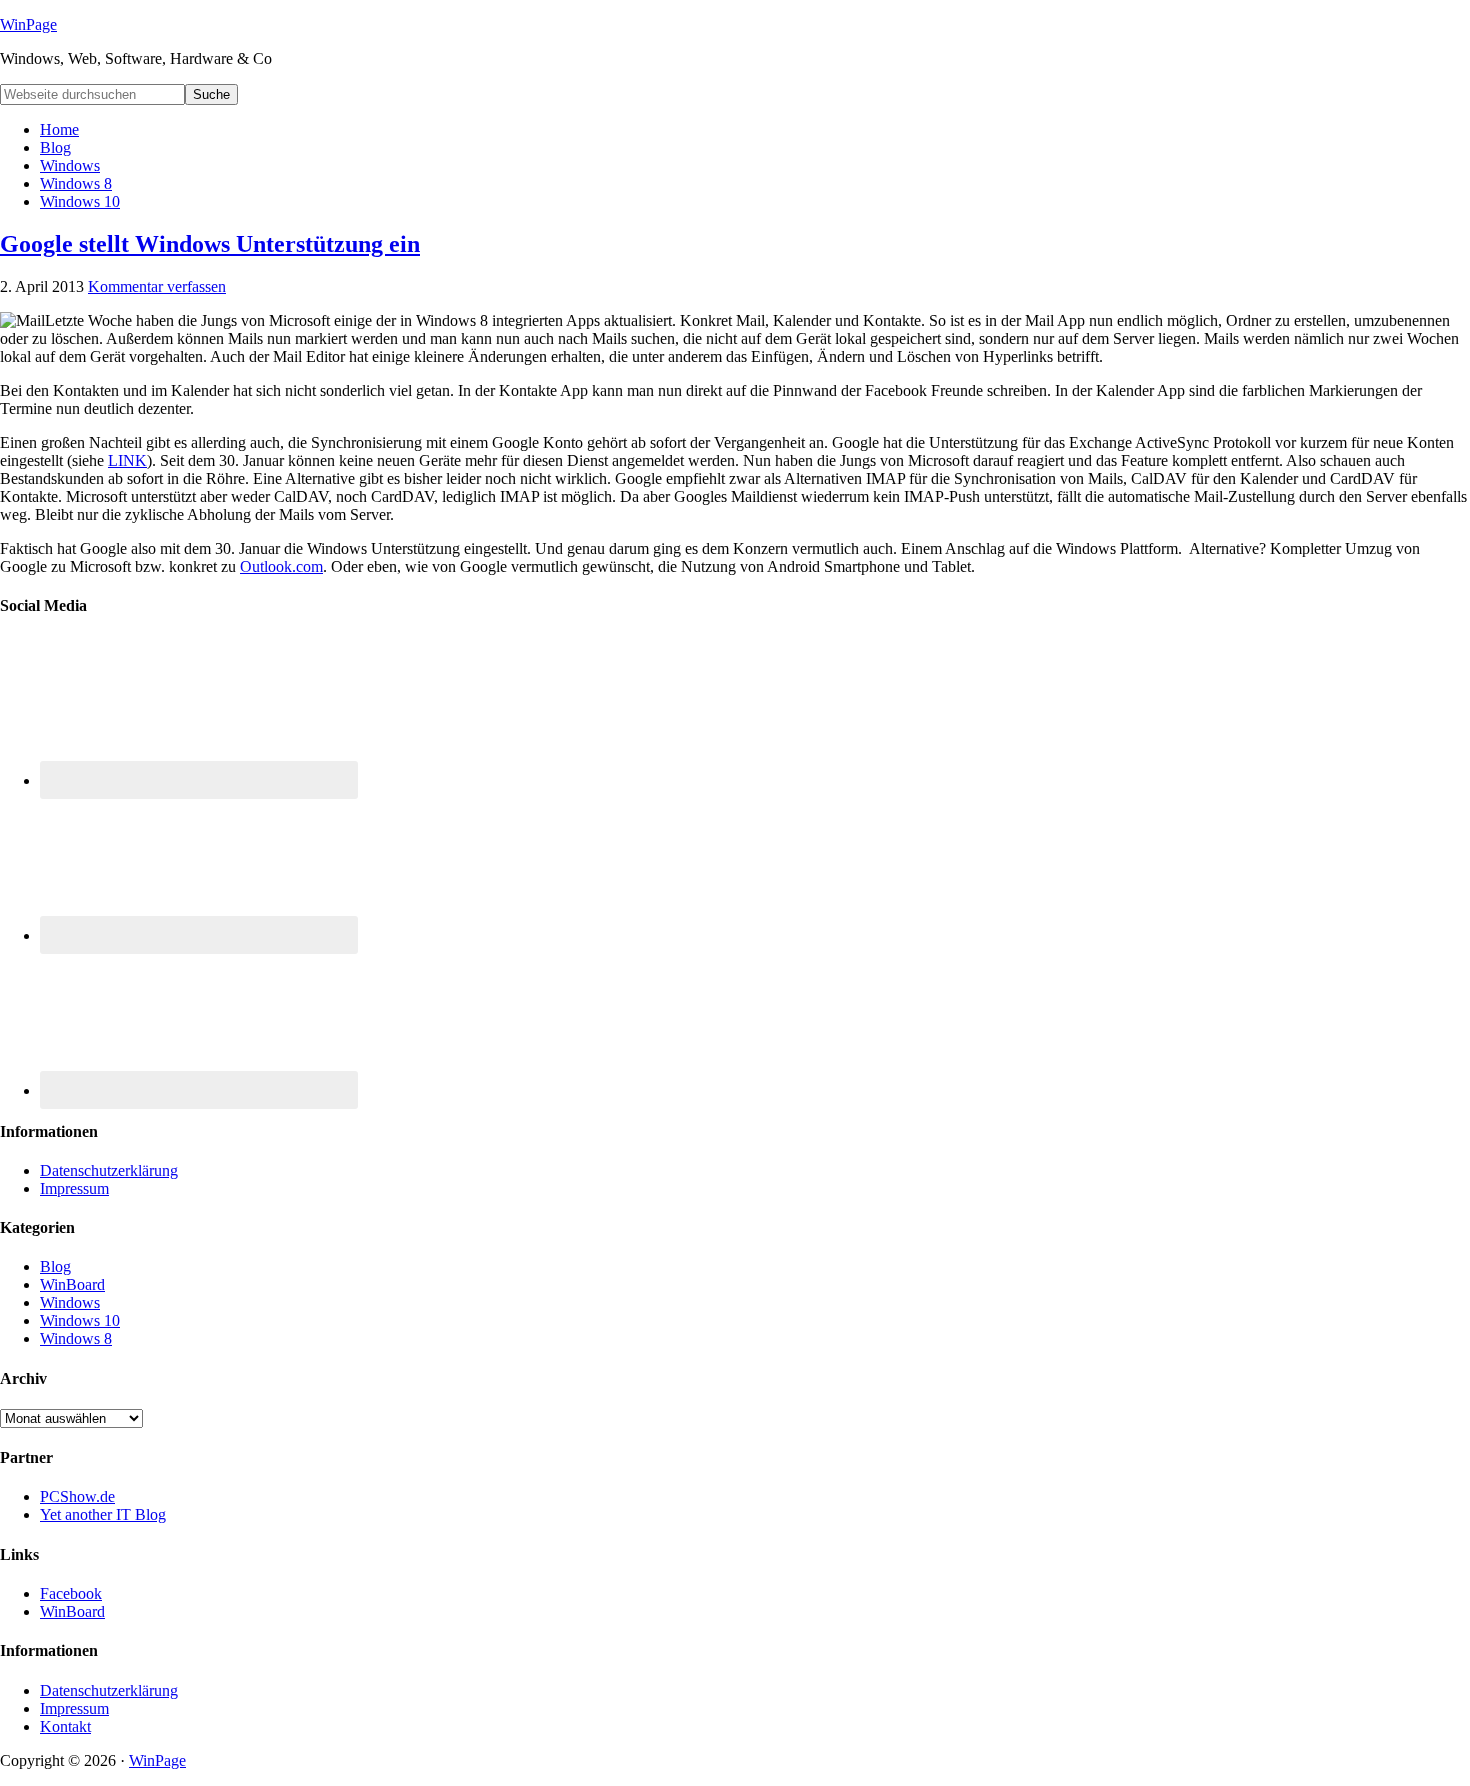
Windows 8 (76, 1338)
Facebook (71, 1593)
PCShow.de (77, 1496)
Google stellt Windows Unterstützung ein (210, 244)
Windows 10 (80, 1320)
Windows (70, 1302)
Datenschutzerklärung (109, 1170)
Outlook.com (281, 566)
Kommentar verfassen (157, 286)
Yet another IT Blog (103, 1514)
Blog (55, 1266)
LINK (127, 460)
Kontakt (65, 1726)
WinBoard (72, 1284)
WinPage (28, 24)
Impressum (74, 1188)
